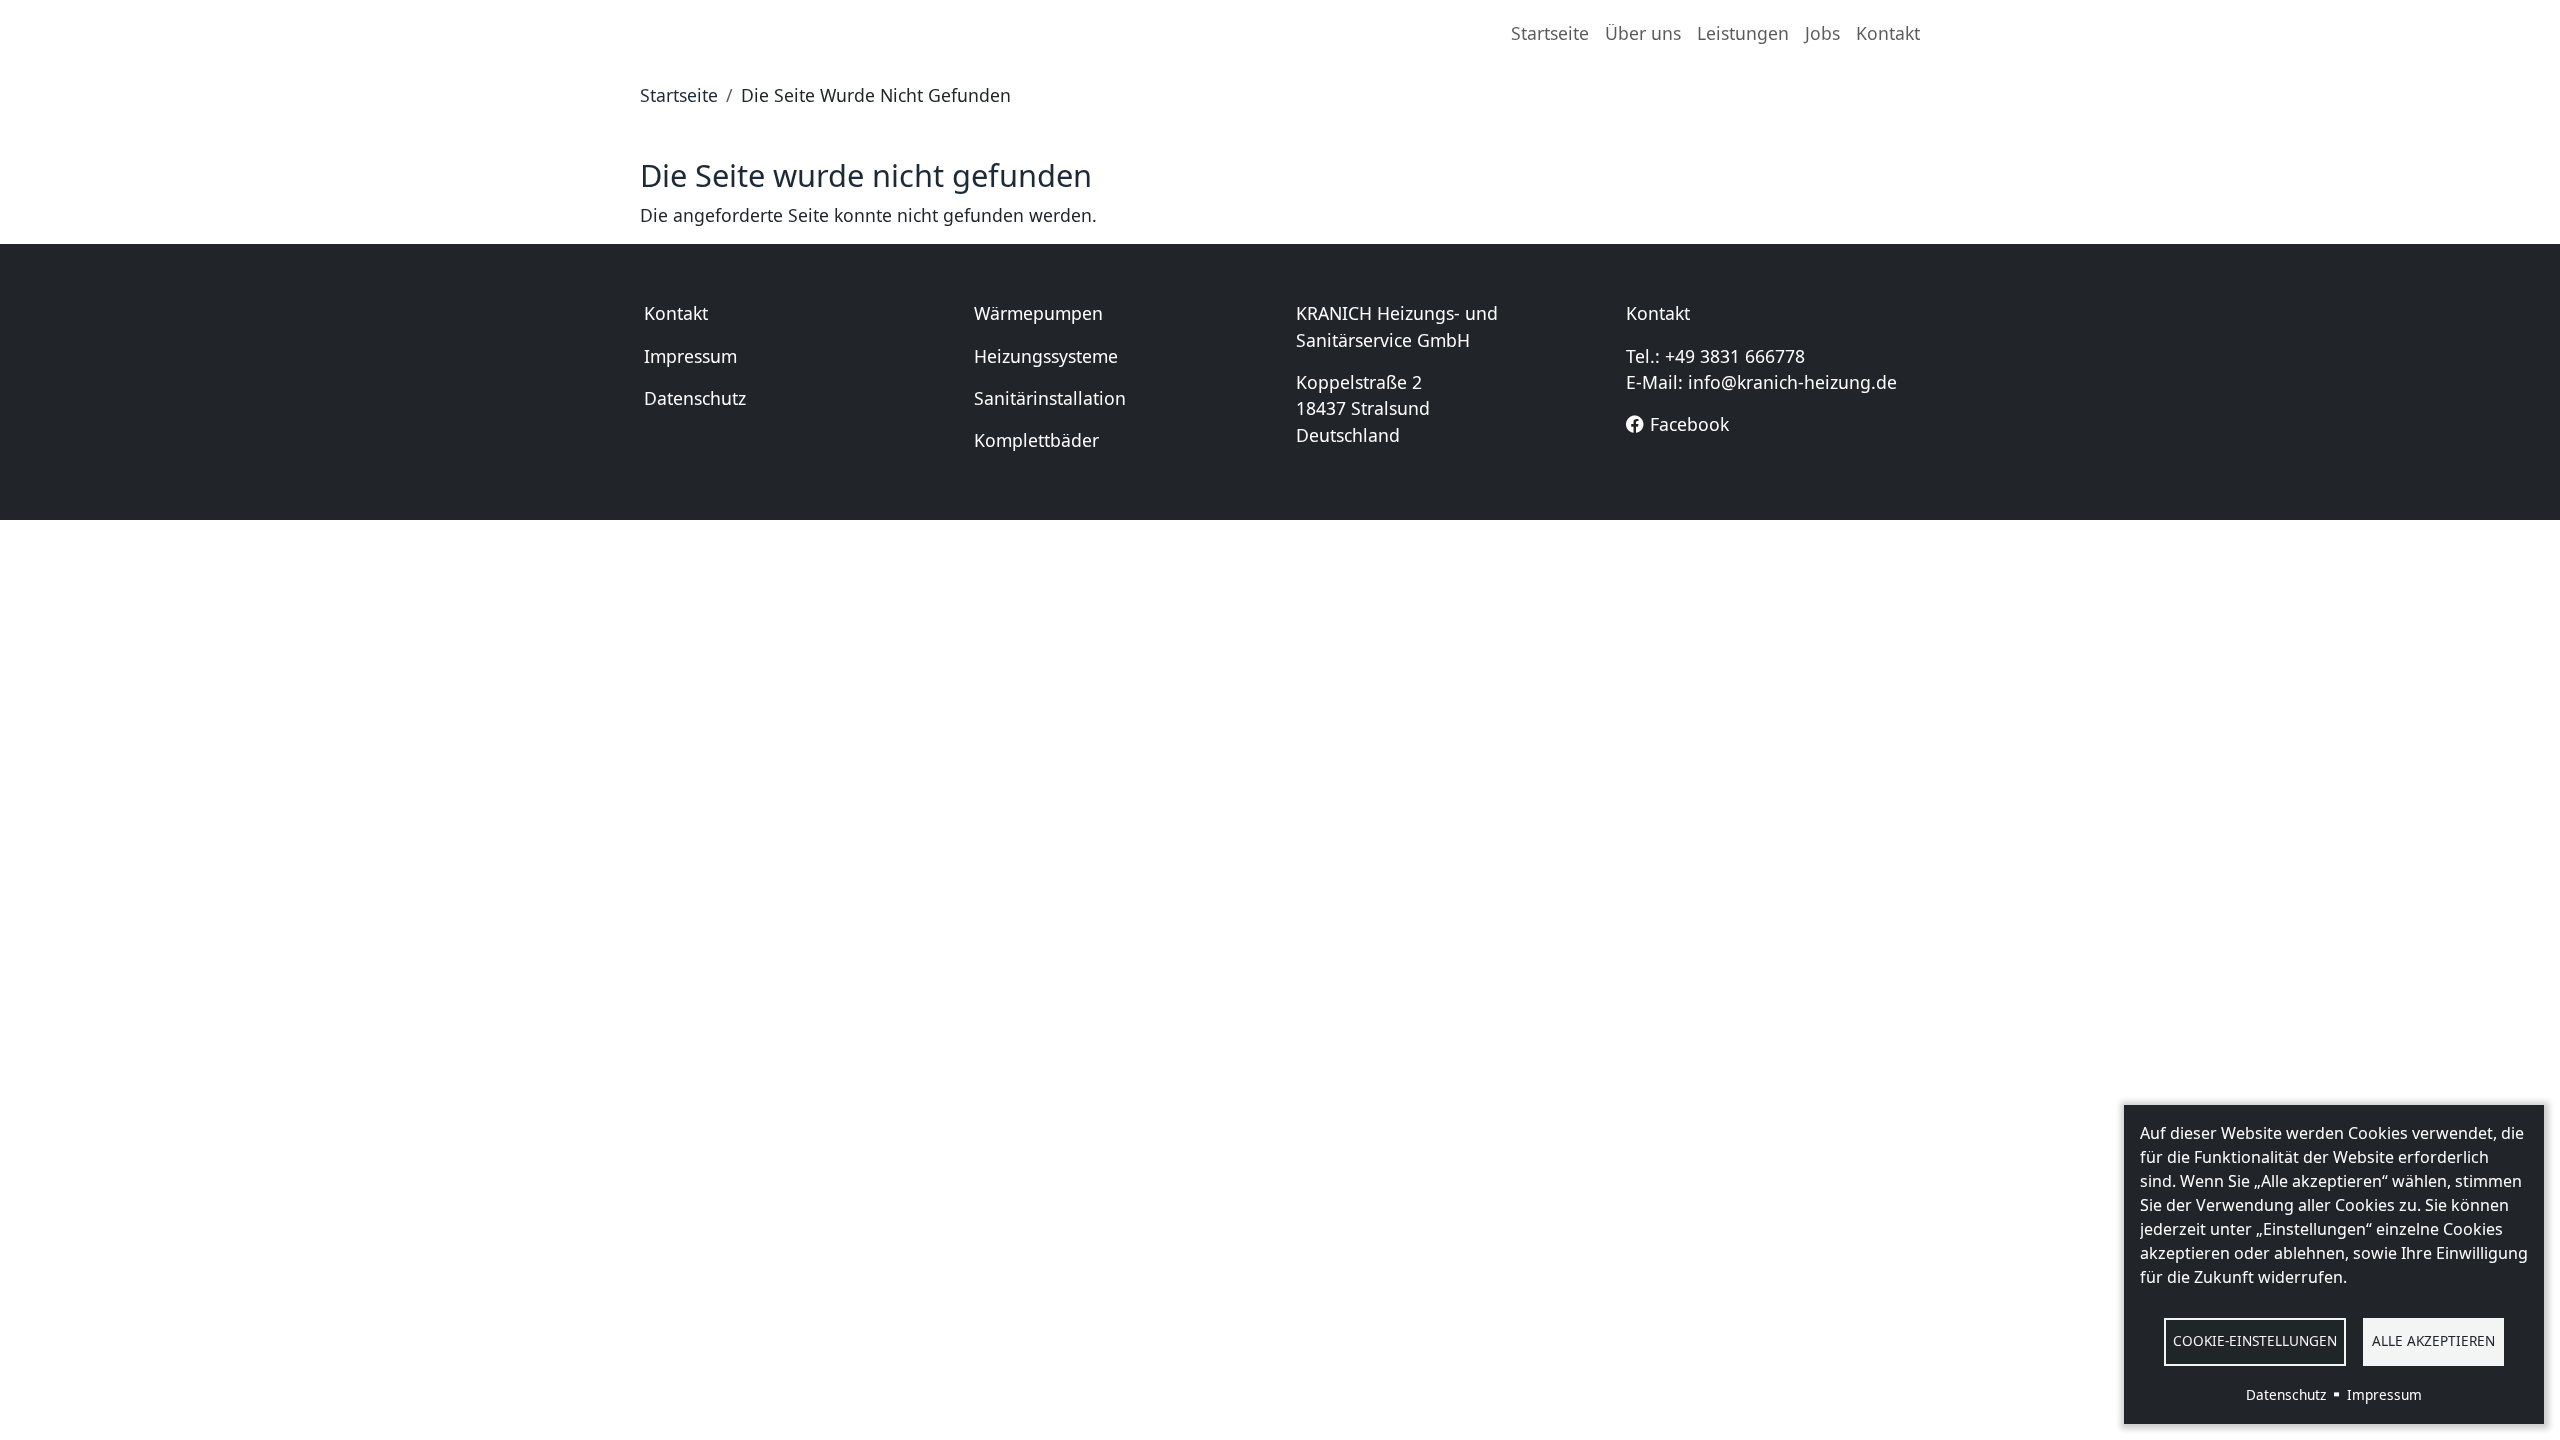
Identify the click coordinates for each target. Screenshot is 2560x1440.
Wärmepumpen (1038, 313)
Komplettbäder (1036, 440)
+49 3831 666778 (1735, 356)
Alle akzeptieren (2433, 1340)
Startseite (1550, 33)
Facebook (1689, 424)
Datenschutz (695, 398)
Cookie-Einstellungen (2255, 1340)
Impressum (690, 356)
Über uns (1643, 33)
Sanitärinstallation (1050, 398)
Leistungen (1743, 33)
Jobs (1822, 33)
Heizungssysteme (1046, 356)
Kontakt (1888, 33)
